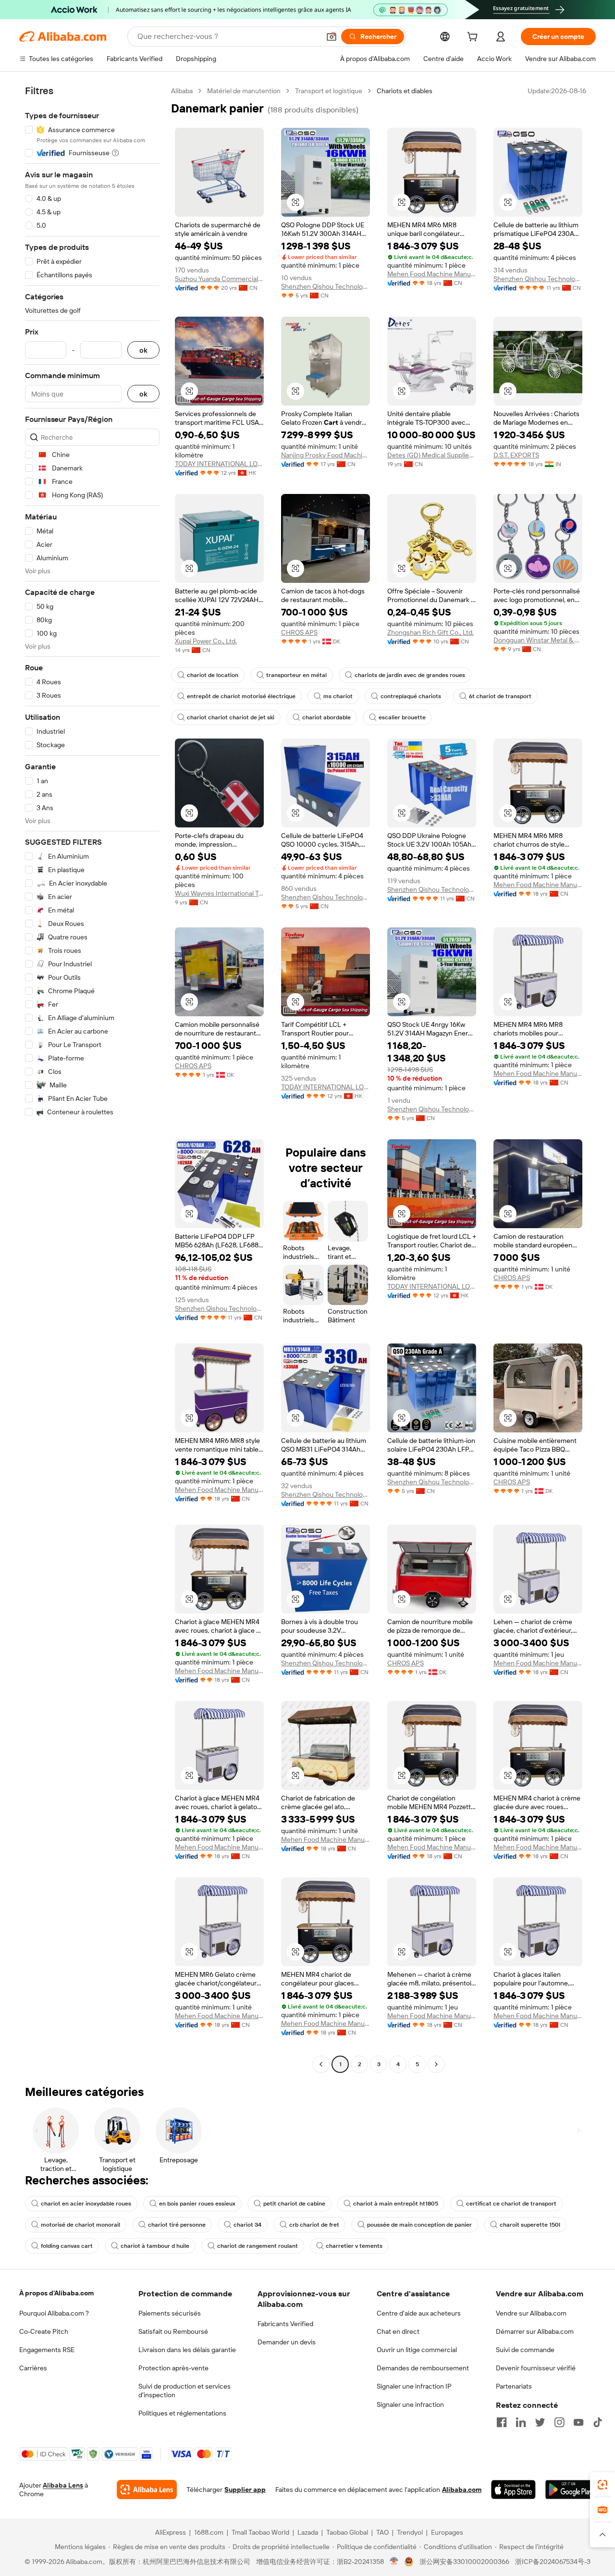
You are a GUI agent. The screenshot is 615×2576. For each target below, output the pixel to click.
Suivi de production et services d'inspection (184, 2391)
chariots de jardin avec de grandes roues (410, 675)
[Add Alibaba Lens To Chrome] (147, 2490)
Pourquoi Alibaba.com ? (54, 2313)
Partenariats (514, 2386)
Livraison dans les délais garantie (187, 2350)
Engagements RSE (47, 2350)
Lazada (308, 2532)
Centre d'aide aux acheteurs (419, 2313)
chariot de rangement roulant (258, 2246)
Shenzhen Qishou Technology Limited (326, 286)
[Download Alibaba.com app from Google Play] (571, 2490)
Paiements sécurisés (170, 2313)
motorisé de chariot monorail (80, 2225)
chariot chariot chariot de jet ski (231, 717)
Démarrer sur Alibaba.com (535, 2331)
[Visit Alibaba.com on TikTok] (598, 2422)
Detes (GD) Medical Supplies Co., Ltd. (432, 455)
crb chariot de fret (314, 2225)
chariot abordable (326, 717)
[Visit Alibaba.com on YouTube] (578, 2422)
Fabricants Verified (285, 2324)
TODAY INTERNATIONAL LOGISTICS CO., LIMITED (219, 464)
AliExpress (171, 2532)
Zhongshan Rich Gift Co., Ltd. (430, 632)
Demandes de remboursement (423, 2368)
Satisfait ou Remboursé (173, 2331)
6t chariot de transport (500, 696)
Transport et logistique (329, 91)
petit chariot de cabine (294, 2204)
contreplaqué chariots (411, 696)
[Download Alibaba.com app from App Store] (513, 2490)
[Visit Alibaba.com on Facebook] (502, 2422)
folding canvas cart (67, 2246)
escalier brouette (402, 717)
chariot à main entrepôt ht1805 (396, 2204)
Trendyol (410, 2532)
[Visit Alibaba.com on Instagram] (559, 2422)
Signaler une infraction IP (414, 2386)
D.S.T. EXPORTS (516, 455)
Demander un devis (287, 2342)
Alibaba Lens (63, 2485)
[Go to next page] (436, 2064)
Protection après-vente (173, 2368)
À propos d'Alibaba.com (56, 2293)
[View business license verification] (394, 2562)
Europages (447, 2532)
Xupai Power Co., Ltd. (206, 641)
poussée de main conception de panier (419, 2225)
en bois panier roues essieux (197, 2204)
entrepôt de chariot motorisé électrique (241, 696)
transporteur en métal (296, 675)
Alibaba (182, 91)
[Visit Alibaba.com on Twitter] (540, 2422)
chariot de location (213, 675)
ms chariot (338, 696)
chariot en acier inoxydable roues (86, 2204)
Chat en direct (398, 2331)
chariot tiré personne (177, 2225)
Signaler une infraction (410, 2404)
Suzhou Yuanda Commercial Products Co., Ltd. (219, 279)
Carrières (33, 2368)
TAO (382, 2532)
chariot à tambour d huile (155, 2246)
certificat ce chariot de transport (511, 2204)
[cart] (474, 38)
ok (143, 350)
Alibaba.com (462, 2490)
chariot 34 (247, 2225)
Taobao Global (347, 2532)
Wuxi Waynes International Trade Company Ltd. (219, 893)
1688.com (209, 2532)
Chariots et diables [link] (405, 91)
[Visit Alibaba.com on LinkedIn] (521, 2422)
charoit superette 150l (530, 2225)
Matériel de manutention (244, 91)
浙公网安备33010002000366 (464, 2562)
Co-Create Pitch (44, 2331)
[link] (603, 2485)
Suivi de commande (525, 2350)
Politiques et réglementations (182, 2413)
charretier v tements (354, 2246)
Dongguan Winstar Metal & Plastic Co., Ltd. (538, 640)
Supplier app (245, 2490)
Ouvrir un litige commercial (417, 2350)
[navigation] (92, 1079)
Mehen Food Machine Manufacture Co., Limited (432, 274)
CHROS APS (299, 632)
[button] (332, 37)
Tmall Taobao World (260, 2532)
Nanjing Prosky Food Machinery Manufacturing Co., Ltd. (326, 455)
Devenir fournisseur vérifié (536, 2368)
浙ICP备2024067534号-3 (553, 2562)
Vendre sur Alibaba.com (531, 2313)
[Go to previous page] (321, 2064)
